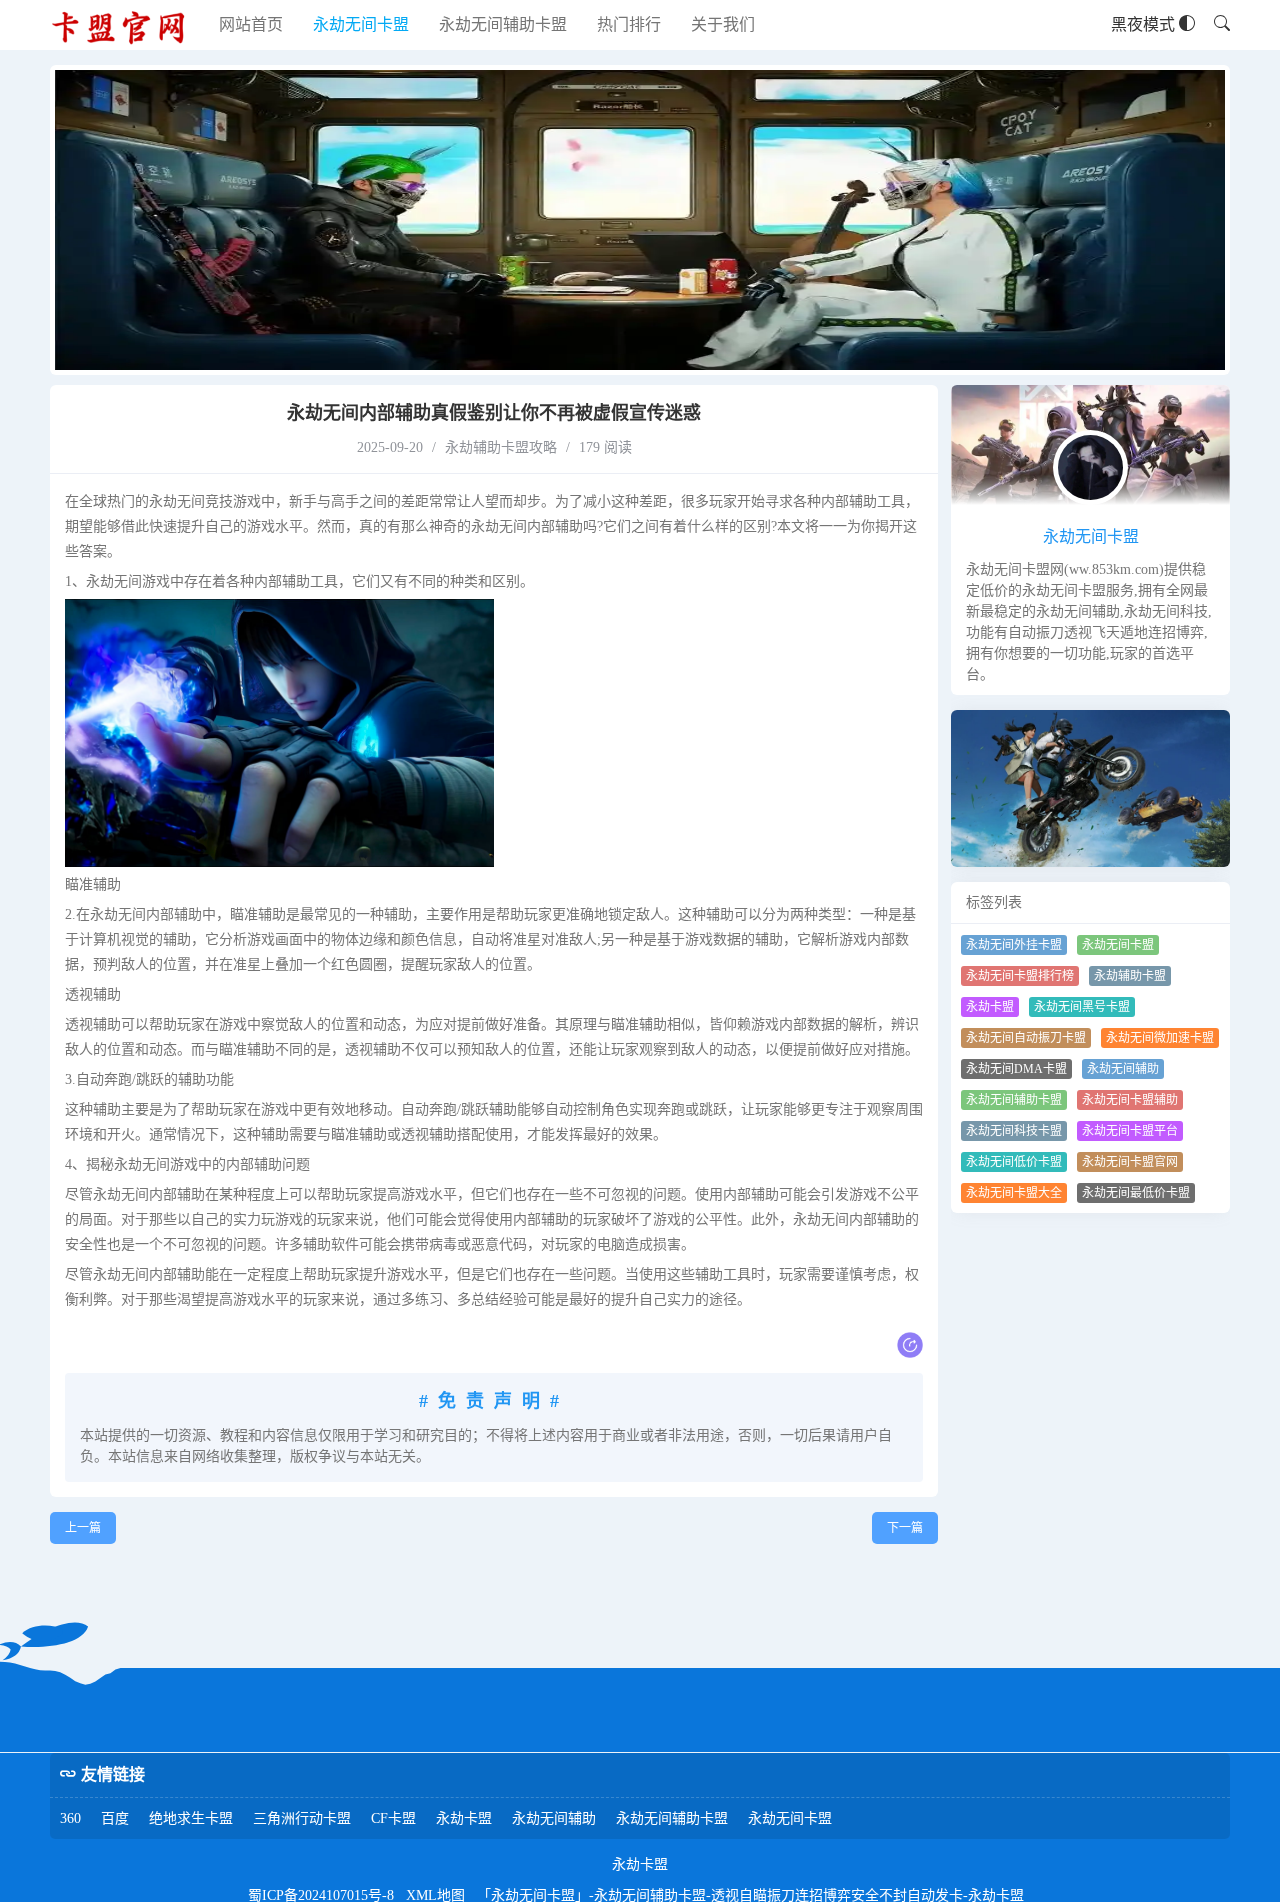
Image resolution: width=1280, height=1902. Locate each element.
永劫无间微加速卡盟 (1160, 1038)
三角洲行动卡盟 (302, 1818)
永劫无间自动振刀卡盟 (1026, 1038)
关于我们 (723, 24)
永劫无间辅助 (1123, 1069)
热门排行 (629, 24)
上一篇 (83, 1528)
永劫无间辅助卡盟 (503, 24)
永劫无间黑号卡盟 (1082, 1007)
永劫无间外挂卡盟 (1014, 945)
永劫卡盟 (990, 1007)
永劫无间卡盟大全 (1014, 1193)
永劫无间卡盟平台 (1130, 1131)
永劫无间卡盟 (361, 24)
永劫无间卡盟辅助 (1130, 1100)
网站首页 (251, 24)
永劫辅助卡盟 (1130, 976)
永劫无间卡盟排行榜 (1020, 976)
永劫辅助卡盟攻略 (501, 447)
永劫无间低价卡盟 (1014, 1162)
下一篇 (905, 1528)
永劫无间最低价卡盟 (1136, 1193)
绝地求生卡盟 (191, 1818)
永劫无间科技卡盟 (1014, 1131)
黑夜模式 (1145, 24)
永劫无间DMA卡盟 (1016, 1069)
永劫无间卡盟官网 (1130, 1162)
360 (70, 1818)
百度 (115, 1818)
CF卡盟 (393, 1818)
